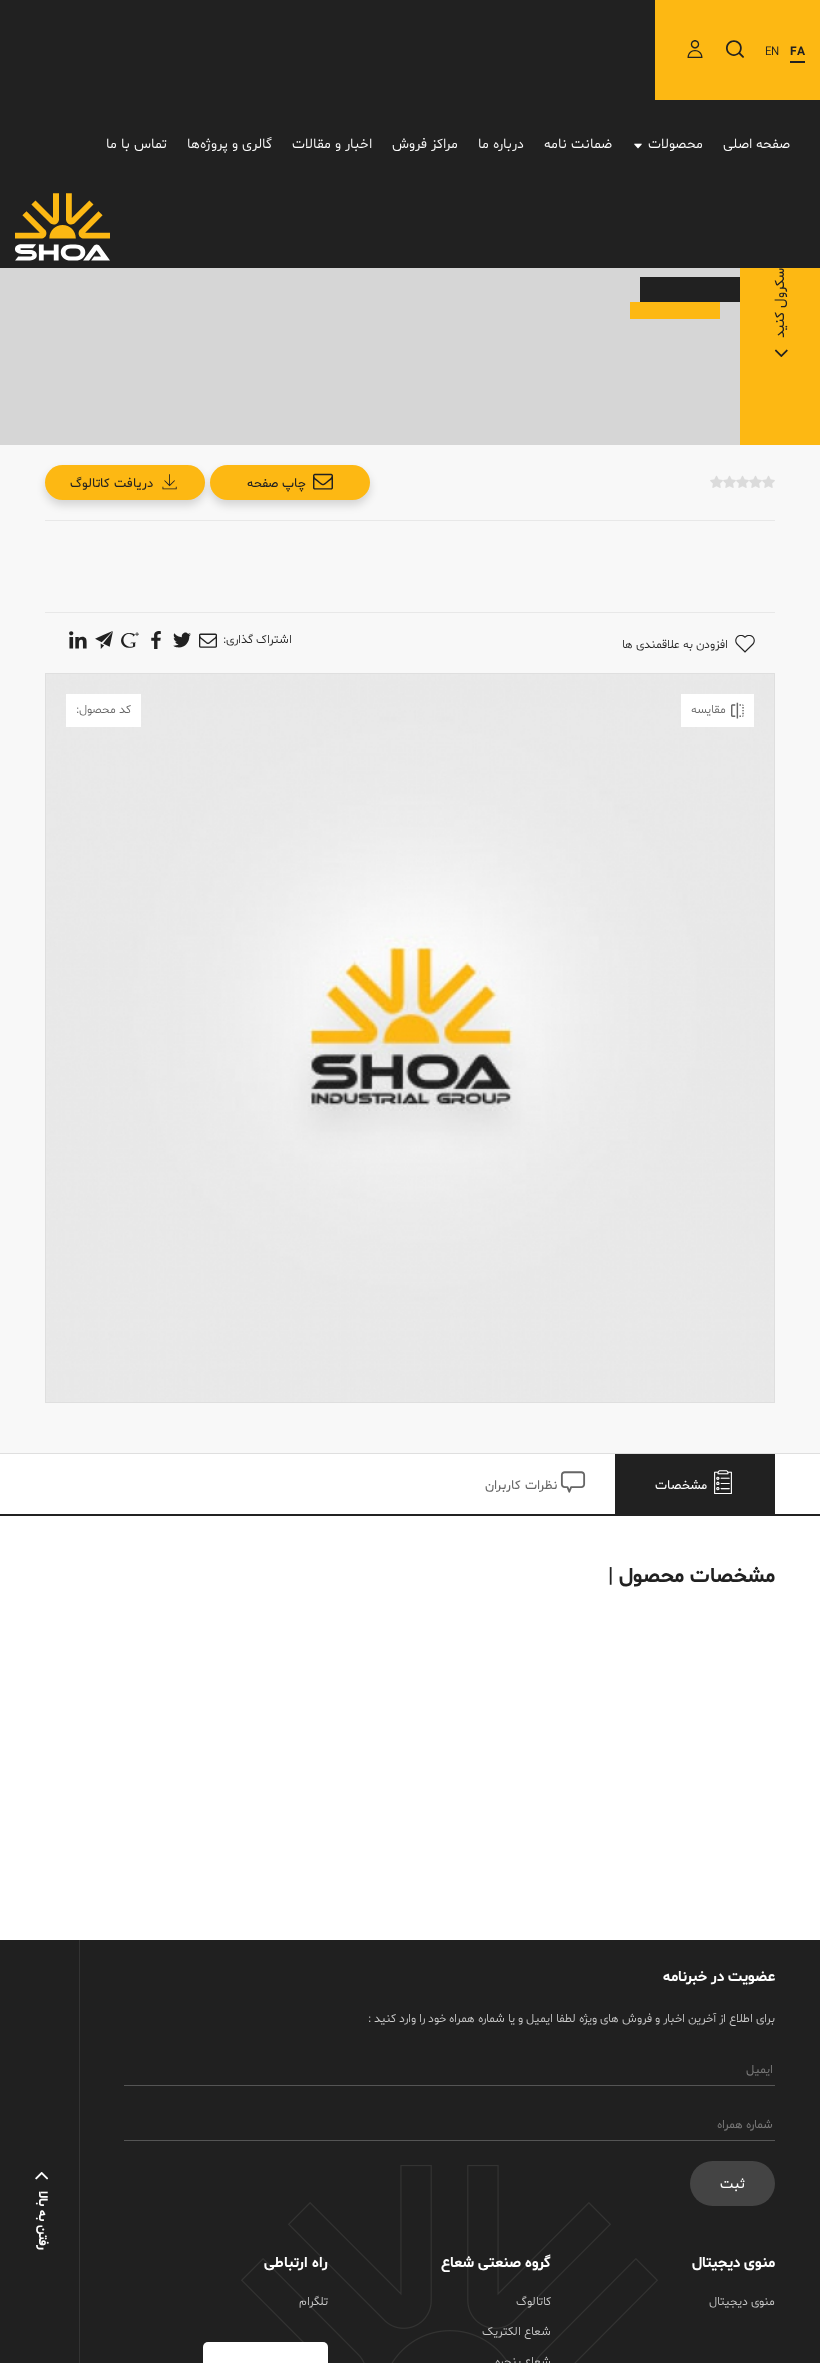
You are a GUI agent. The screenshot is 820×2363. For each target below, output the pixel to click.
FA (797, 52)
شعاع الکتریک (516, 2332)
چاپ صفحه (276, 484)
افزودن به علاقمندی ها (675, 645)
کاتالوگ (533, 2302)
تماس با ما (136, 144)
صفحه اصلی (756, 144)
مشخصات (683, 1486)
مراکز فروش (425, 144)
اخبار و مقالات (332, 144)
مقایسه (708, 710)
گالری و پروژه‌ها (229, 144)
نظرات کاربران (523, 1486)
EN (772, 52)
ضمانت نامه (578, 144)
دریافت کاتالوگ (111, 484)
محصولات (675, 144)
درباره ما (501, 144)
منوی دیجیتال (742, 2302)
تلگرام (313, 2302)
